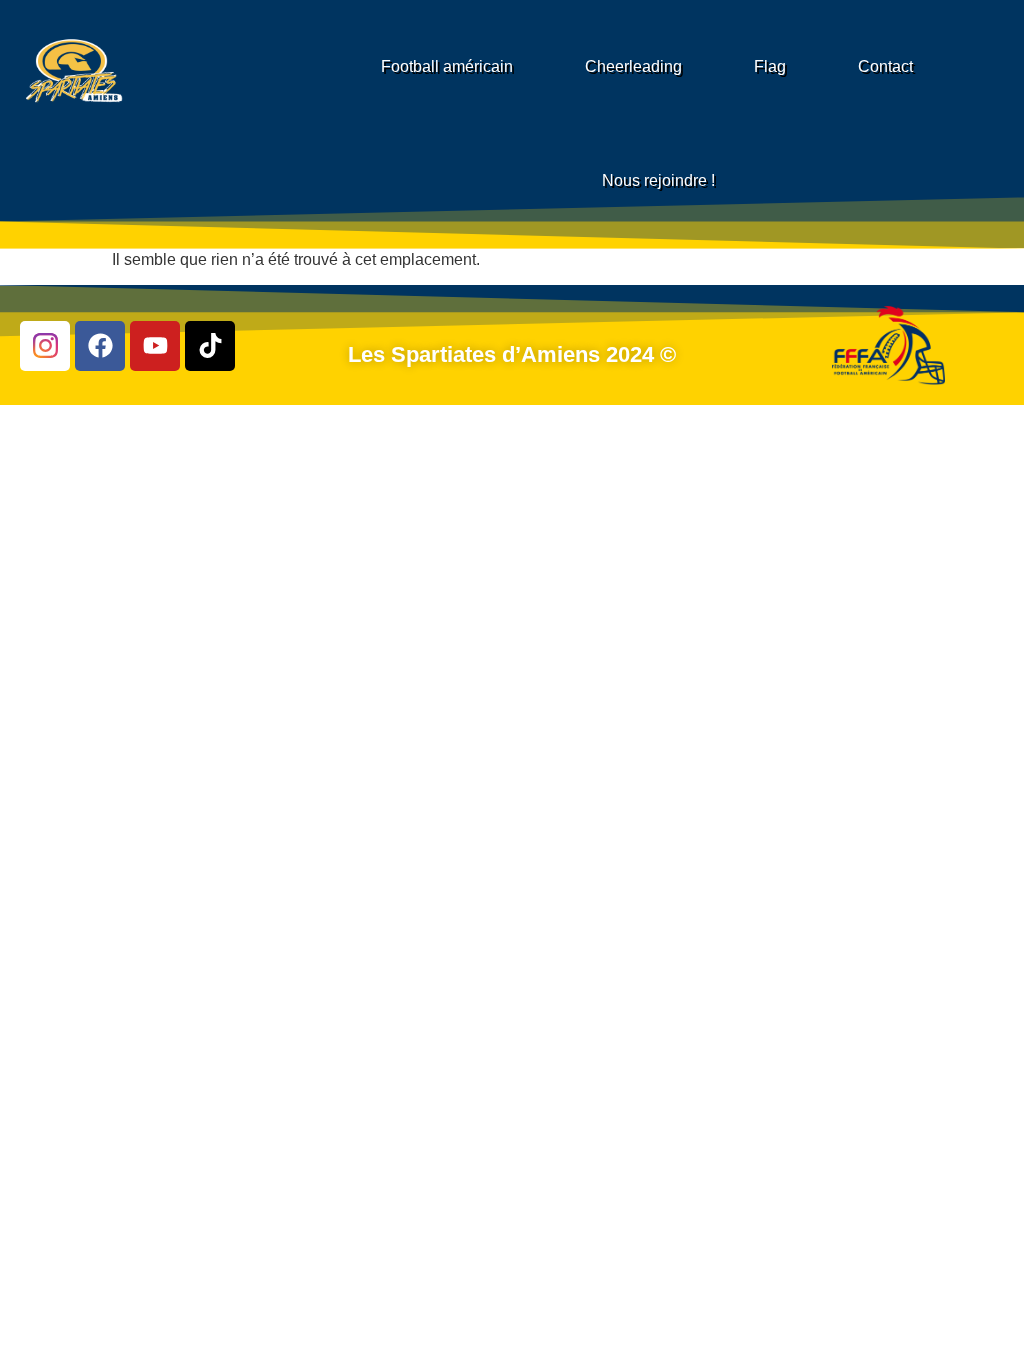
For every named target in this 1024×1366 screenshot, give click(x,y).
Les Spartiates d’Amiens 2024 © (512, 354)
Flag (770, 66)
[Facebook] (100, 346)
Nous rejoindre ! (658, 180)
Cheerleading (633, 66)
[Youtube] (155, 346)
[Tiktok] (210, 346)
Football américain (447, 66)
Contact (885, 66)
